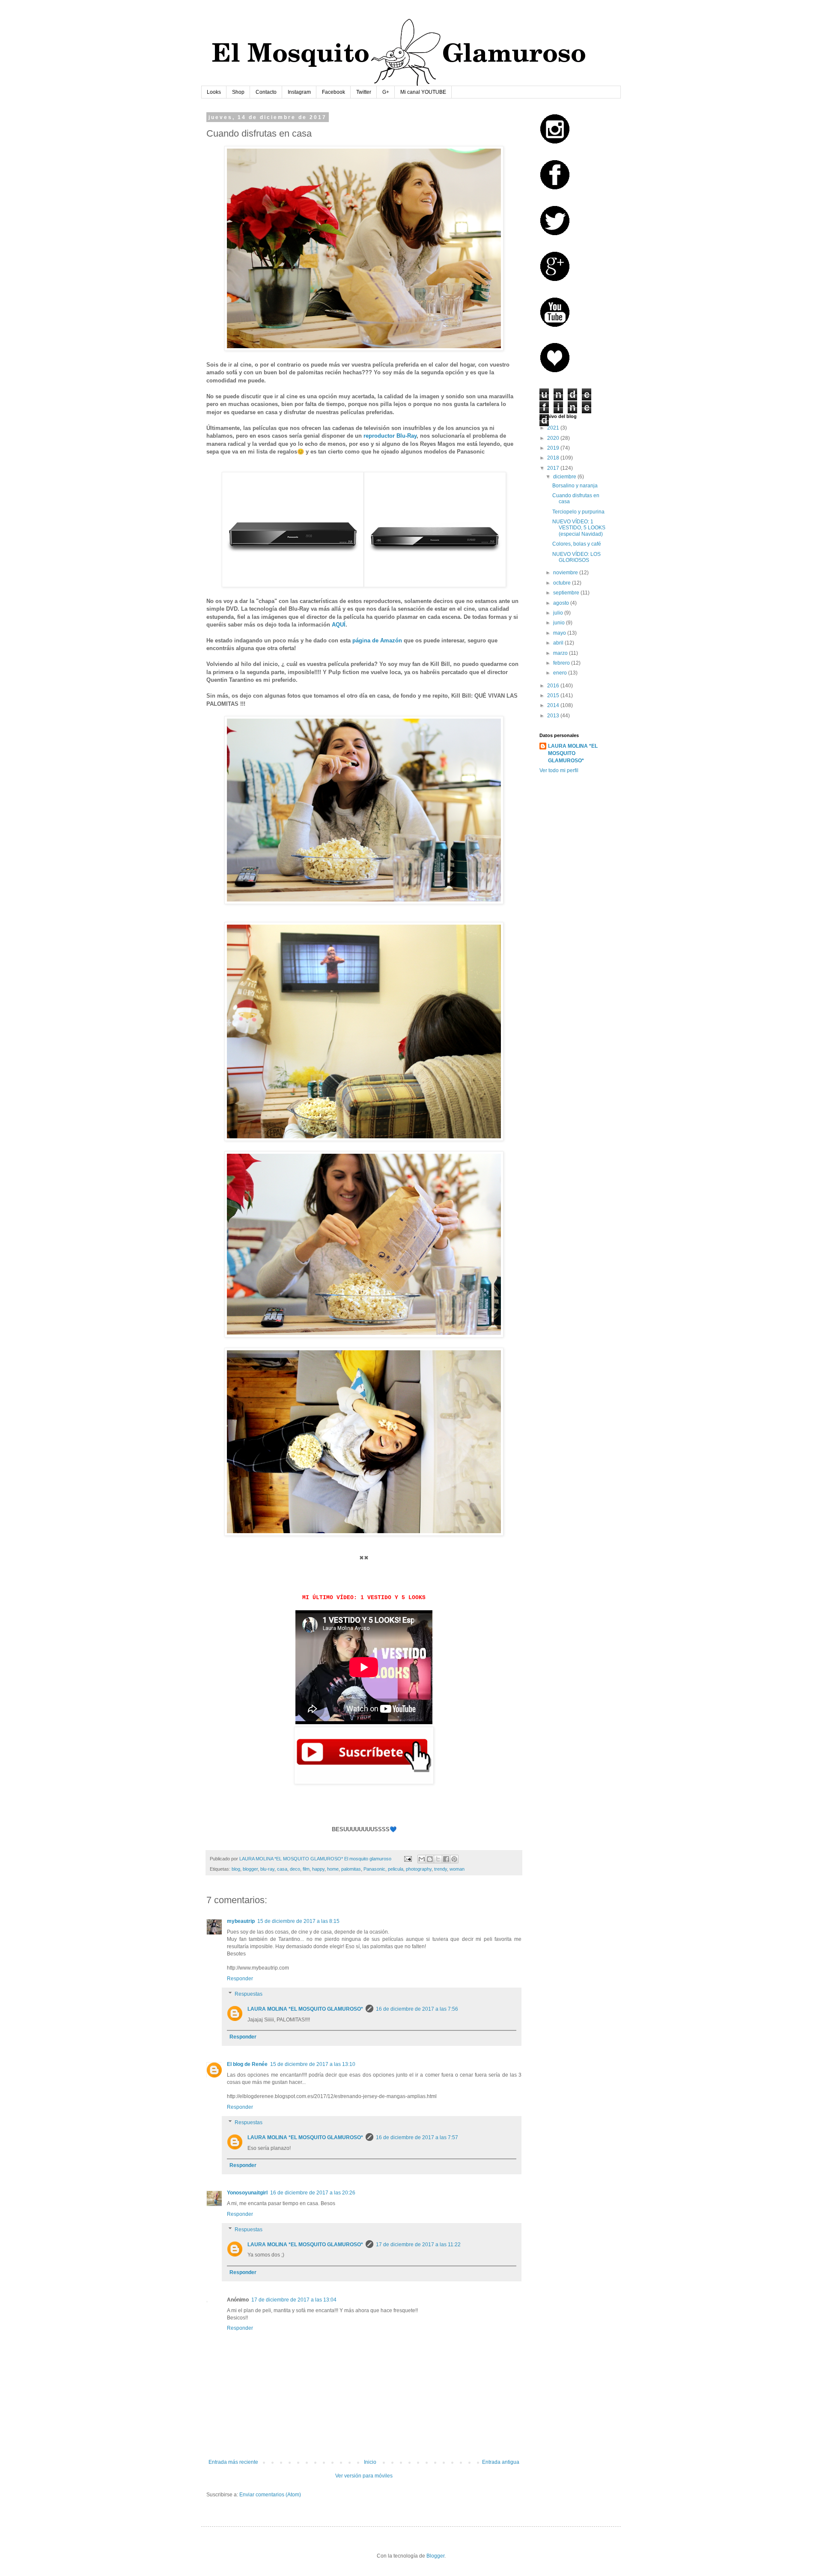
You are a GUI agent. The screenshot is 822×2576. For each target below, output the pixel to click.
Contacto (266, 92)
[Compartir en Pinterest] (454, 1859)
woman (457, 1869)
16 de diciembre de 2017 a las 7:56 (417, 2009)
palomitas (351, 1869)
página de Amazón (378, 640)
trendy (441, 1869)
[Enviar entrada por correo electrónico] (408, 1859)
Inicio (370, 2462)
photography (419, 1869)
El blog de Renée (247, 2064)
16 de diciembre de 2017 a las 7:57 (417, 2137)
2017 (554, 468)
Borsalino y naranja (575, 486)
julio (559, 613)
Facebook (334, 92)
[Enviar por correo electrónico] (422, 1859)
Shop (238, 92)
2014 (554, 705)
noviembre (566, 573)
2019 (554, 448)
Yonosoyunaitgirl (247, 2193)
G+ (386, 92)
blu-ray (267, 1869)
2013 (554, 716)
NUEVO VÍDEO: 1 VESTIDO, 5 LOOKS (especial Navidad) (579, 528)
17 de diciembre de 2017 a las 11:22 (418, 2245)
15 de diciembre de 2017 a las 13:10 (313, 2064)
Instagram (299, 92)
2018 (554, 458)
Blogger (435, 2556)
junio (560, 623)
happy (318, 1869)
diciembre (565, 477)
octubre (563, 583)
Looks (214, 92)
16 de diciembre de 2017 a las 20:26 (313, 2193)
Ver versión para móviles (364, 2476)
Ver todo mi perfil (559, 770)
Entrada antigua (501, 2462)
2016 (554, 686)
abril (559, 643)
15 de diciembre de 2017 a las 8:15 (298, 1921)
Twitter (364, 92)
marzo (561, 653)
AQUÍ (339, 625)
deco (295, 1869)
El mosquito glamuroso (368, 1859)
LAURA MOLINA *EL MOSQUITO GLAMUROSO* (305, 2009)
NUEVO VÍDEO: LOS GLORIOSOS (576, 557)
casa (282, 1869)
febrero (562, 663)
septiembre (567, 593)
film (306, 1869)
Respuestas (249, 1994)
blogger (250, 1869)
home (333, 1869)
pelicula (396, 1869)
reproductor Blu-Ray (390, 436)
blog (236, 1869)
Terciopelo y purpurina (578, 512)
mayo (560, 633)
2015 (554, 695)
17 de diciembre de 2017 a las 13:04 (294, 2300)
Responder (240, 1979)
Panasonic (374, 1869)
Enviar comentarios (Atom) (270, 2495)
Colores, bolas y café (577, 544)
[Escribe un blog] (430, 1859)
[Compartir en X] (438, 1859)
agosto (562, 603)
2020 (554, 438)
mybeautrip (241, 1921)
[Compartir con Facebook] (446, 1859)
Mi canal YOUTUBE (423, 92)
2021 (554, 428)
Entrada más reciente (233, 2462)
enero (561, 673)
